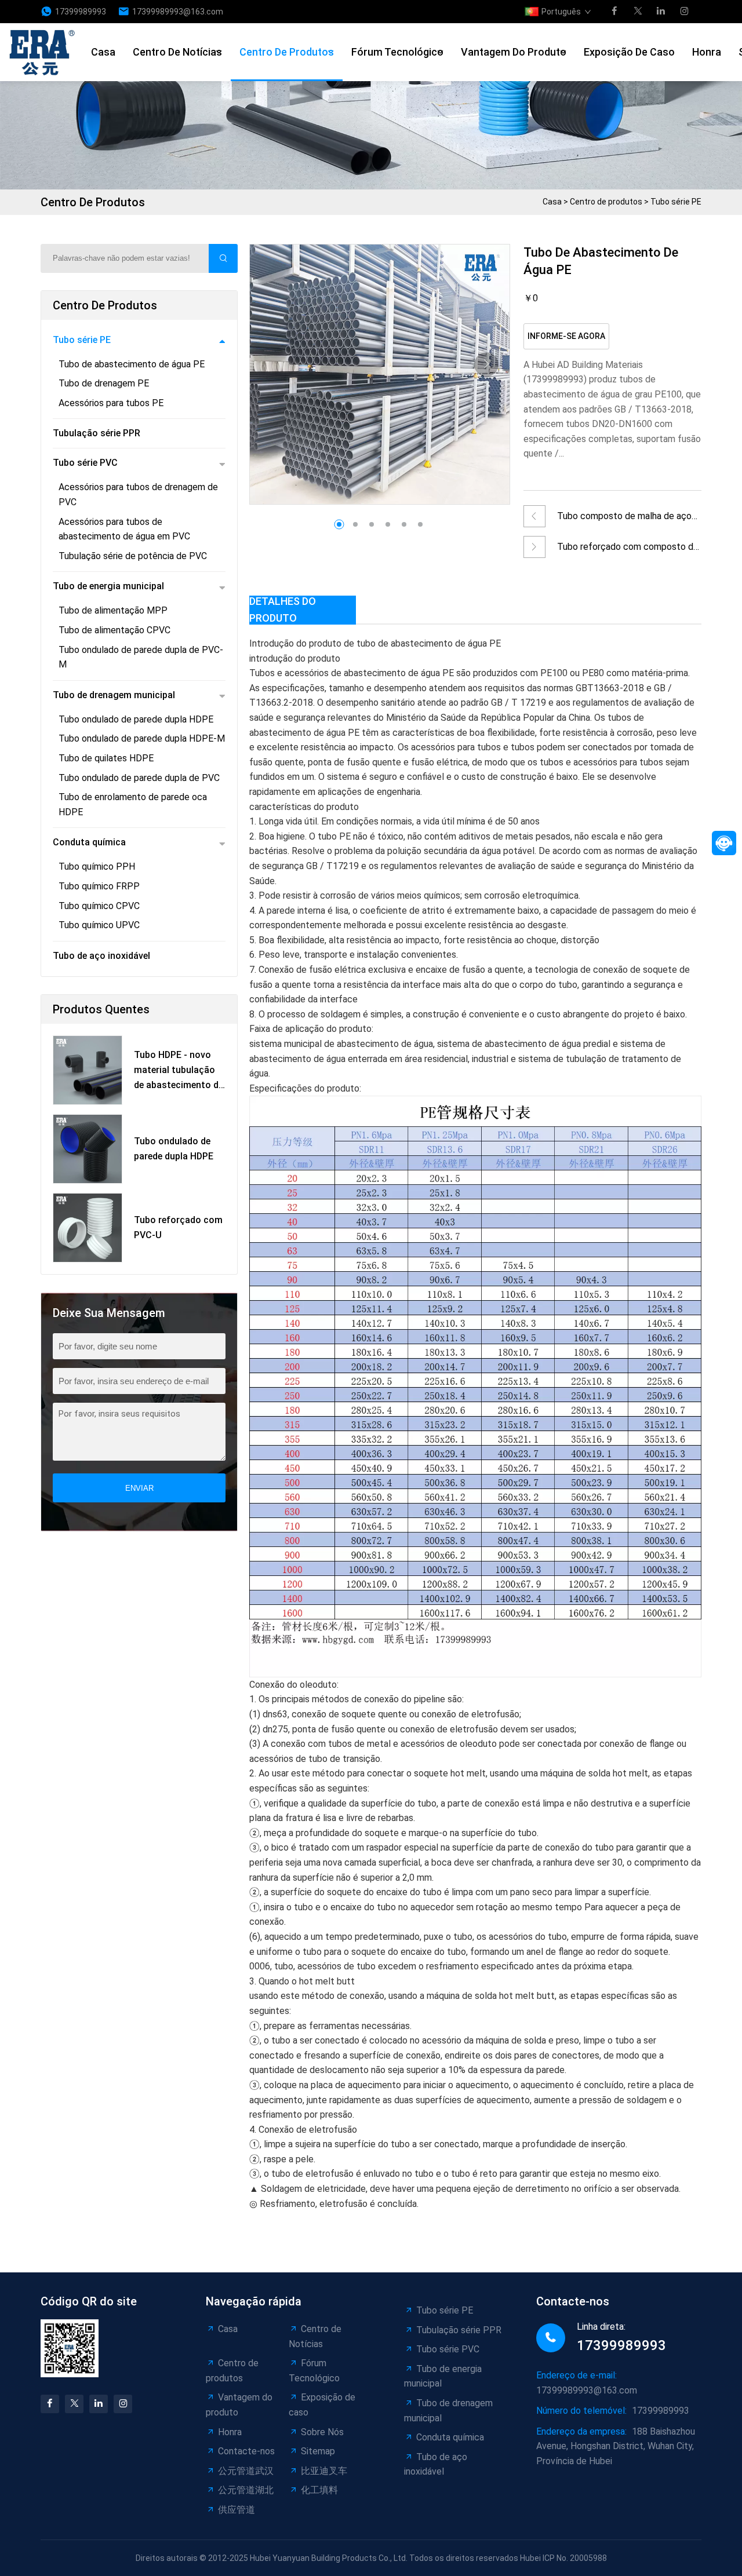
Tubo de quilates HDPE (106, 758)
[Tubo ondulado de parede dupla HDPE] (88, 1149)
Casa (103, 52)
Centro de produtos (287, 52)
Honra (707, 52)
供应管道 (237, 2510)
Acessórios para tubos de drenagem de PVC (138, 495)
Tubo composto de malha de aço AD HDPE (624, 519)
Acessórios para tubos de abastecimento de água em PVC (124, 529)
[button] (486, 364)
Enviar (139, 1488)
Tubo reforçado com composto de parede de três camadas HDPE (628, 550)
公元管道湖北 (246, 2490)
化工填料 (319, 2490)
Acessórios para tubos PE (111, 403)
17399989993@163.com (178, 12)
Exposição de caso (629, 52)
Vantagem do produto (514, 52)
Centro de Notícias (177, 52)
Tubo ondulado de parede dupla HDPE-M (142, 738)
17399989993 (81, 12)
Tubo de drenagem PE (104, 383)
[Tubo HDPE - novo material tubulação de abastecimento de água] (88, 1070)
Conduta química (89, 842)
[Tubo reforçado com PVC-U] (88, 1228)
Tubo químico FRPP (99, 886)
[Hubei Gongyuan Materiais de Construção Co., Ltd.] (46, 52)
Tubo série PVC (85, 463)
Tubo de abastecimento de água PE (132, 364)
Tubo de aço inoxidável (101, 956)
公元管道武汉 (246, 2471)
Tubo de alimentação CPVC (114, 630)
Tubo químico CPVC (99, 906)
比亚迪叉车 (324, 2471)
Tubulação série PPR (97, 433)
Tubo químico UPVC (99, 925)
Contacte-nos (246, 2451)
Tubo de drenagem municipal (114, 695)
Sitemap (318, 2451)
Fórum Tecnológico (397, 52)
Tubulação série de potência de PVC (133, 556)
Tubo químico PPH (97, 866)
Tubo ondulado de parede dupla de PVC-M (141, 657)
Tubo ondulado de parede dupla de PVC (139, 778)
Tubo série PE (676, 202)
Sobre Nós (322, 2432)
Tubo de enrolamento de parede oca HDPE (133, 804)
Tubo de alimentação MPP (113, 610)
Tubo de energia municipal (108, 586)
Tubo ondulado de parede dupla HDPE (136, 719)
